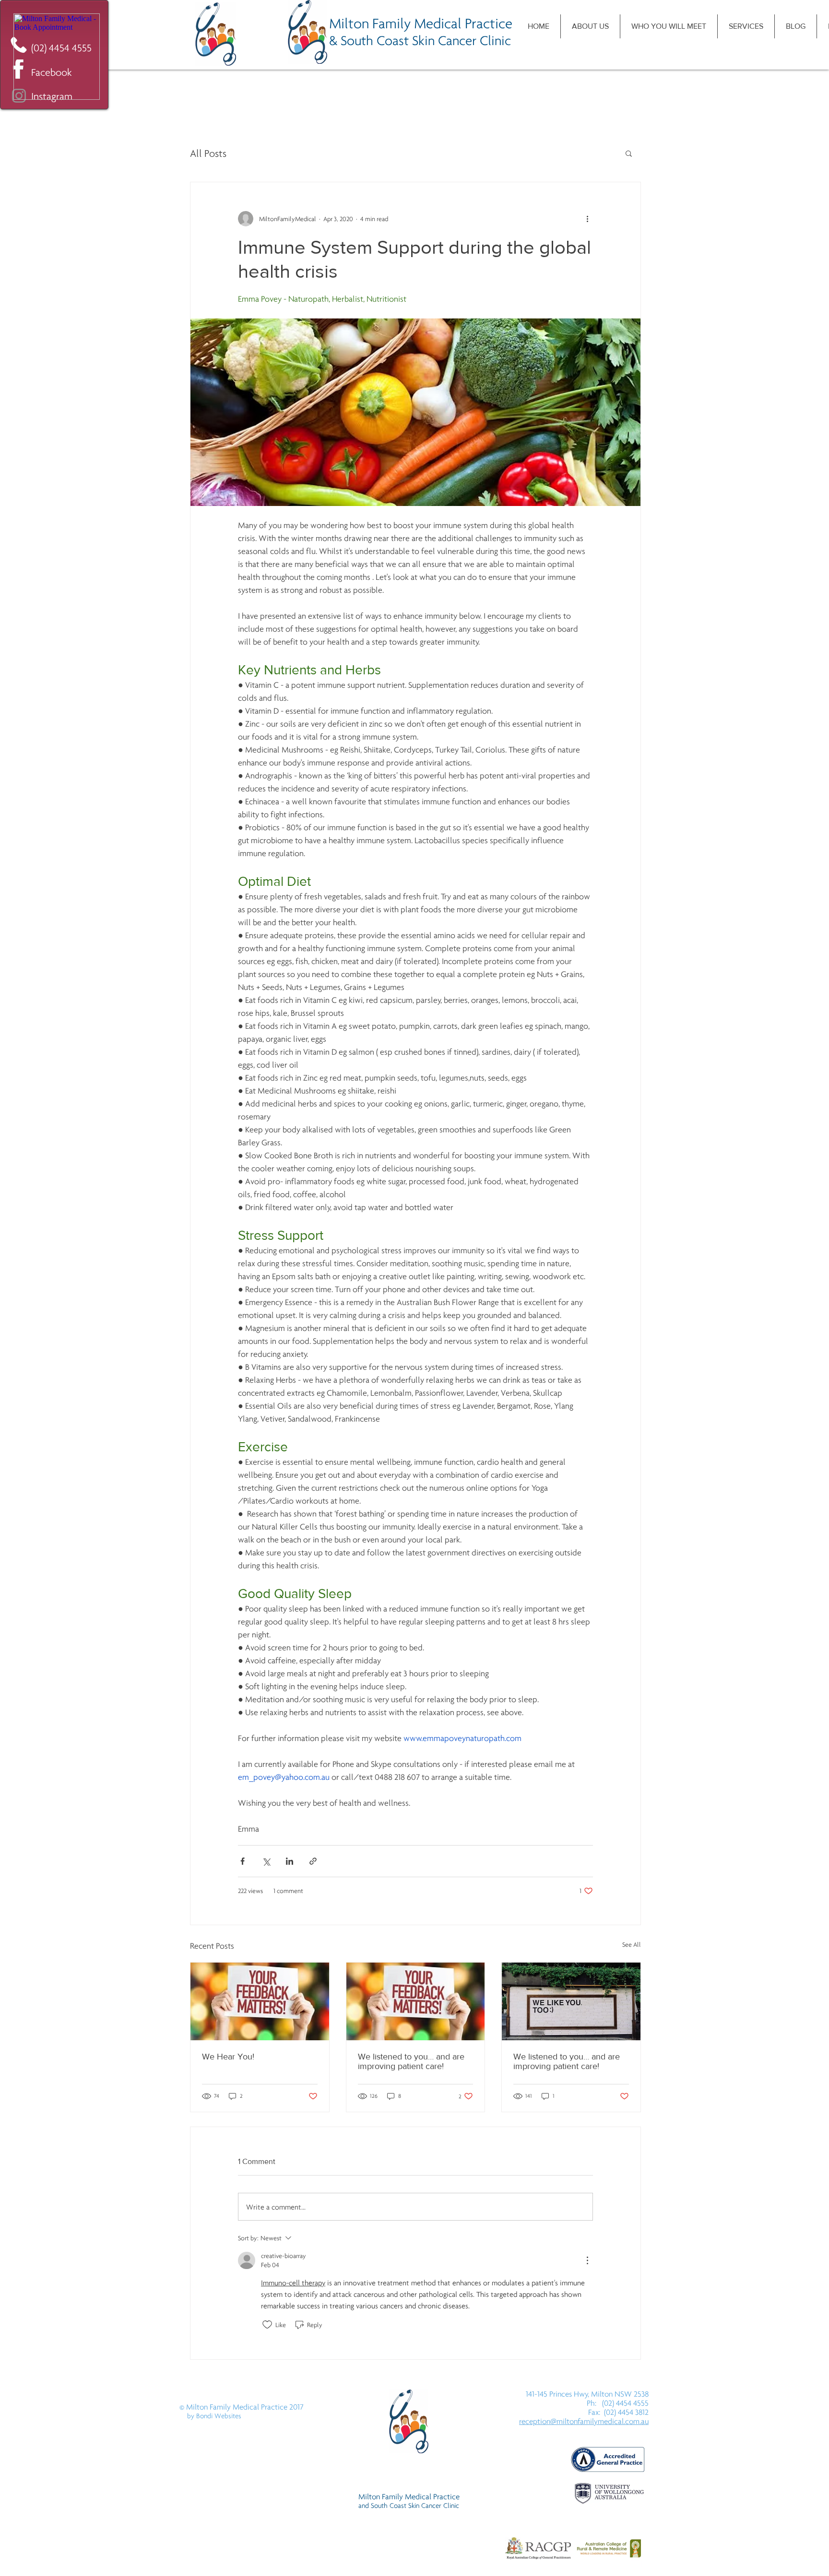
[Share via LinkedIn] (290, 1861)
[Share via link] (313, 1861)
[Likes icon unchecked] (267, 2325)
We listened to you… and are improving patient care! (411, 2061)
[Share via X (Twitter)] (266, 1861)
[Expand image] (415, 412)
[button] (629, 153)
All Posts (208, 153)
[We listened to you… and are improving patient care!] (416, 2001)
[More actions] (587, 219)
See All (632, 1944)
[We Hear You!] (260, 2001)
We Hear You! (228, 2057)
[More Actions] (587, 2260)
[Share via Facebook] (243, 1861)
